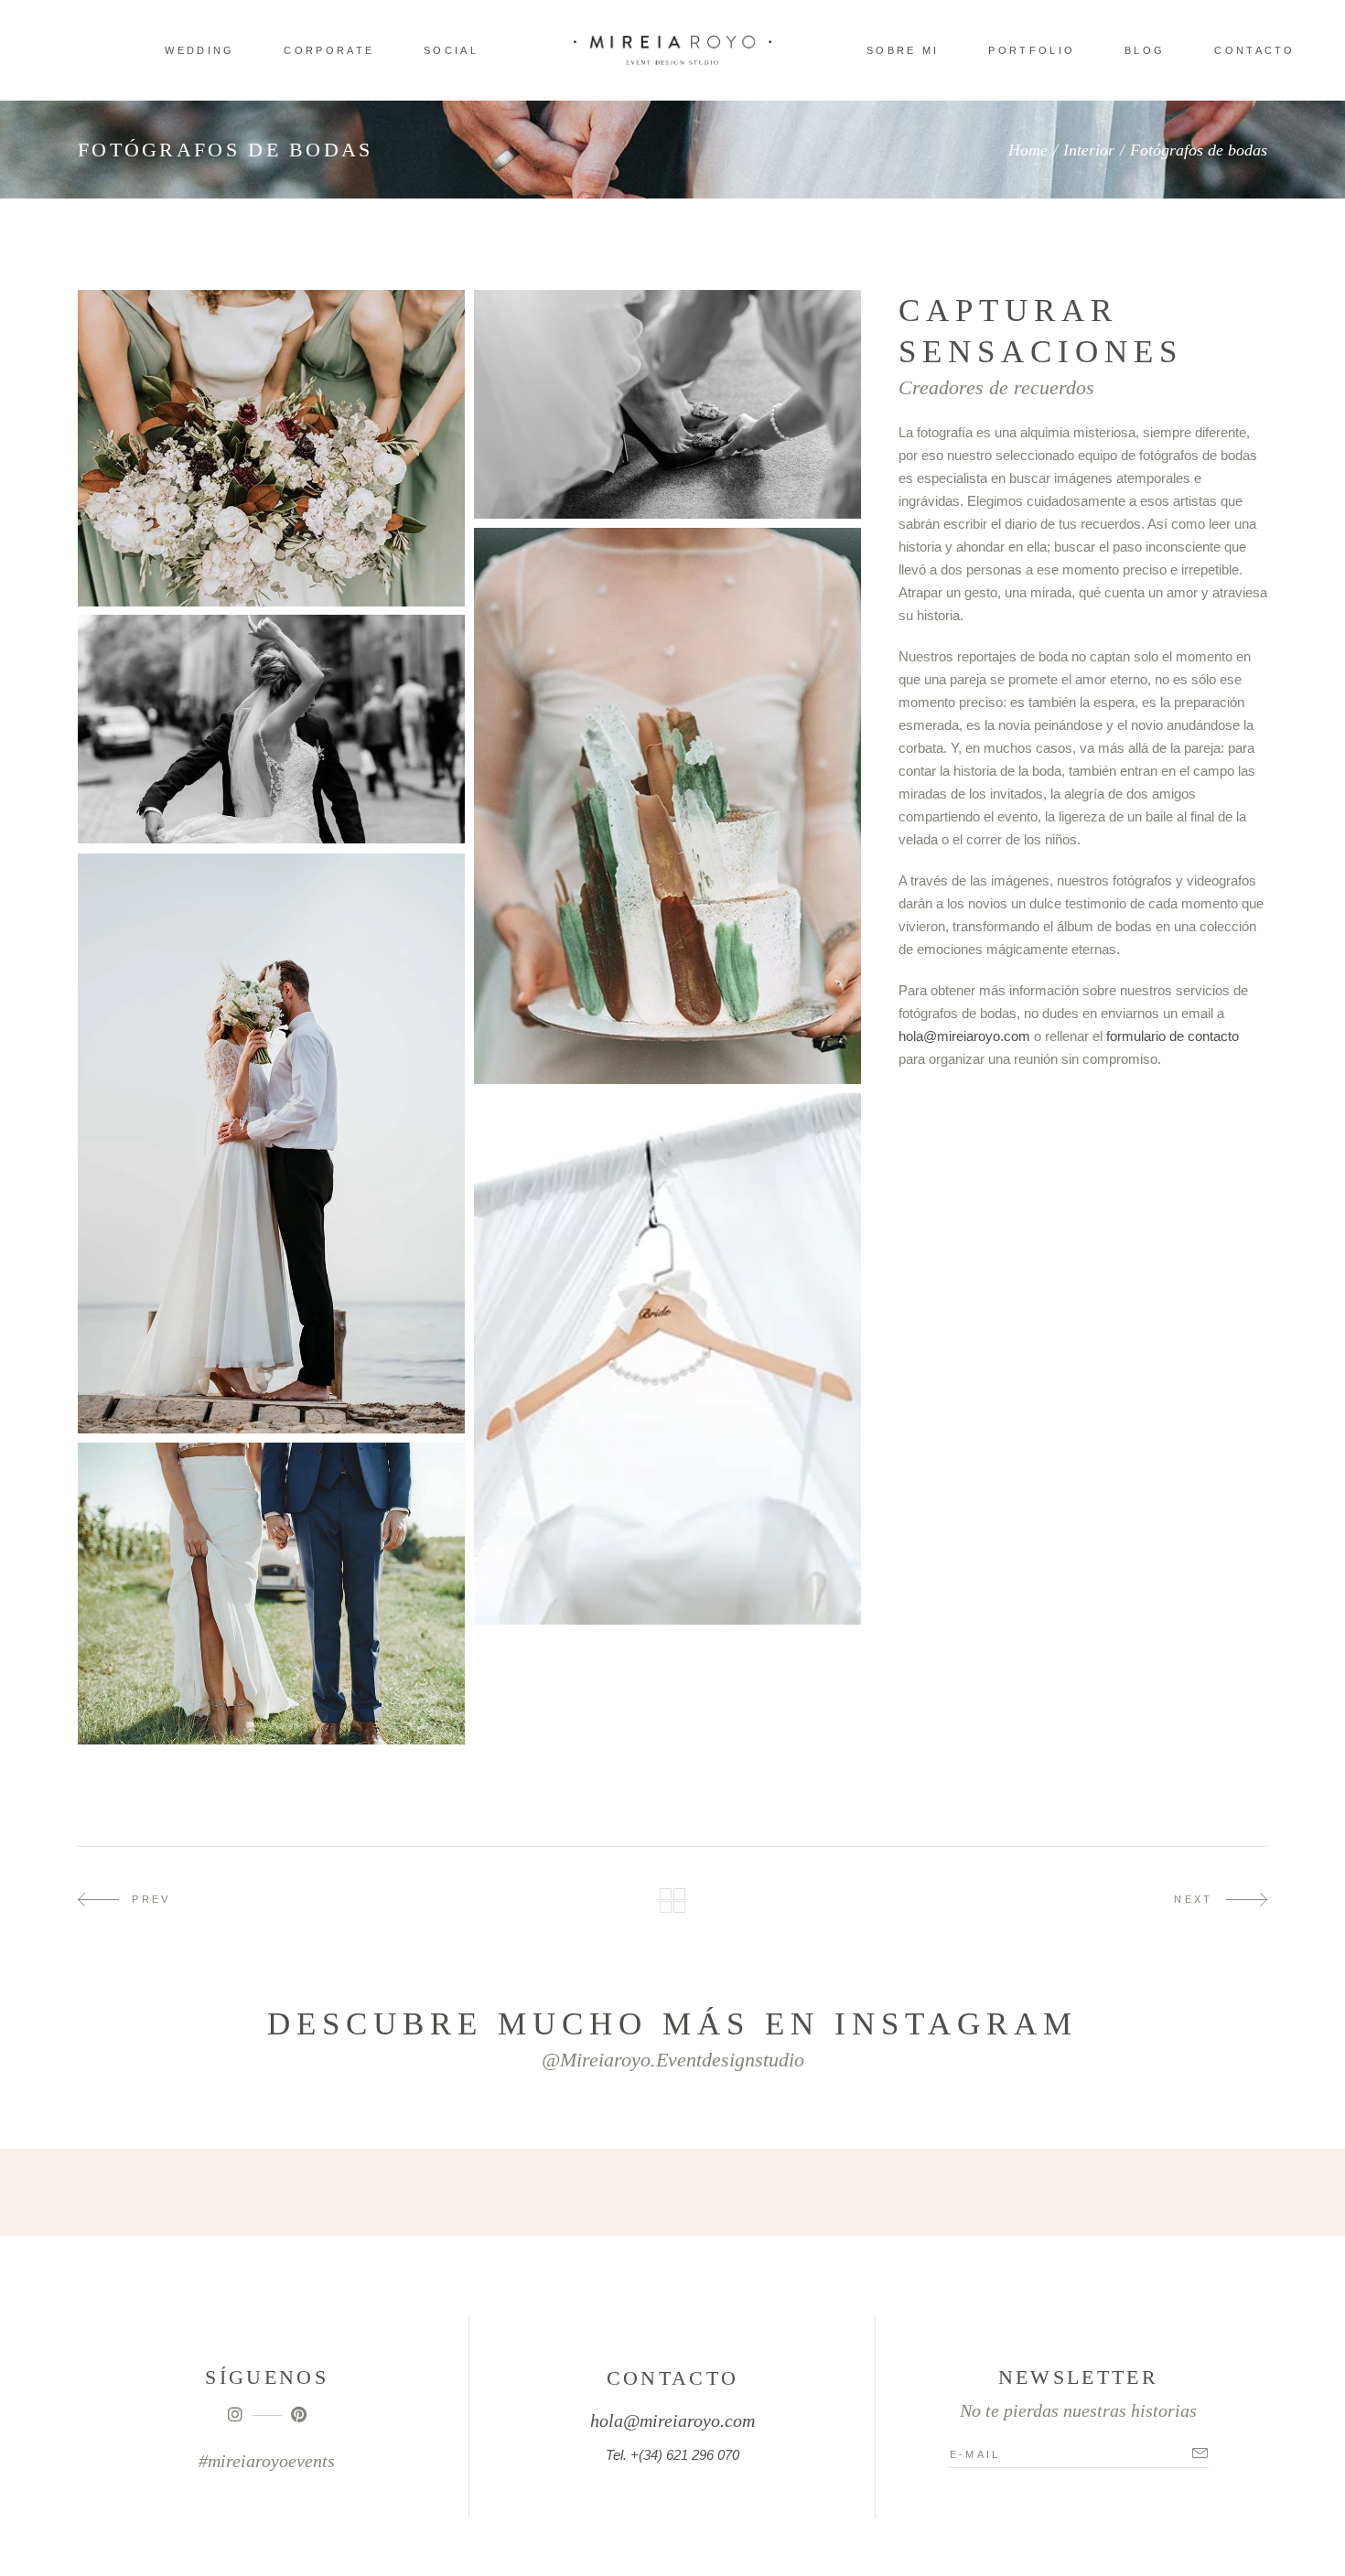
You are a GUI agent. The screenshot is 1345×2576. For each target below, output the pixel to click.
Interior (1089, 150)
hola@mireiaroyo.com (964, 1036)
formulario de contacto (1173, 1036)
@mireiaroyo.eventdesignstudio (673, 2060)
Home (1028, 150)
